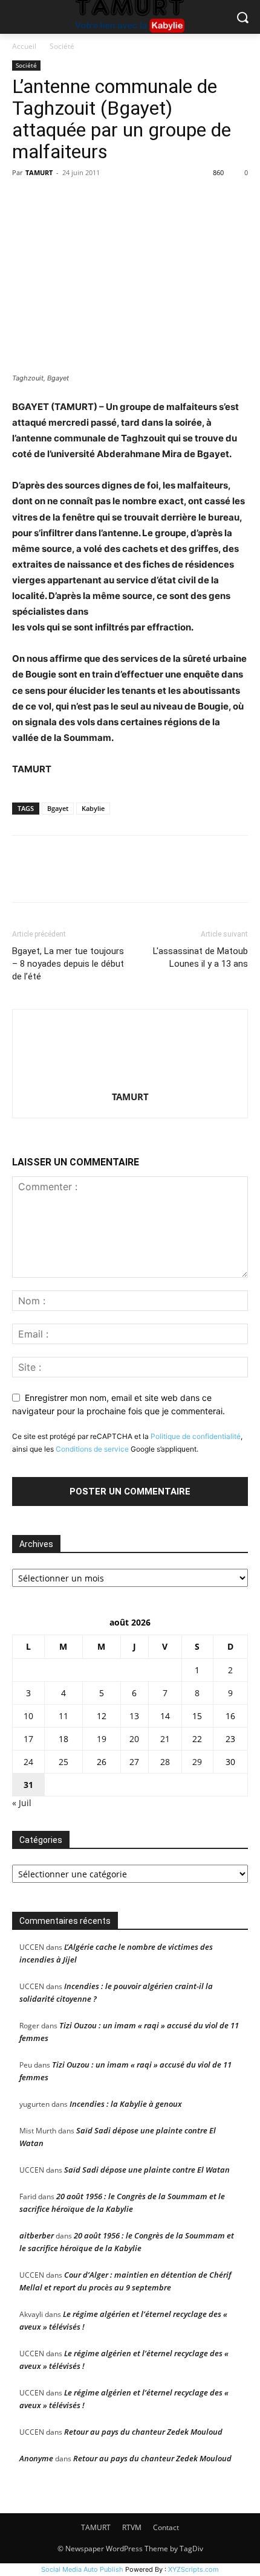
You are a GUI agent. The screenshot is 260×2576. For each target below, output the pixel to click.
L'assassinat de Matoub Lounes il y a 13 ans (200, 957)
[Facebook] (24, 200)
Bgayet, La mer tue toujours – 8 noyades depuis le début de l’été (68, 964)
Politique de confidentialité (196, 1436)
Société (62, 46)
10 (28, 1716)
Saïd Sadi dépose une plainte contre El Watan (147, 2170)
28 (165, 1762)
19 (102, 1739)
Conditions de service (92, 1449)
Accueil (24, 46)
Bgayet (58, 808)
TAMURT (39, 172)
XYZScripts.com (193, 2569)
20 (134, 1739)
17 (28, 1739)
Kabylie (93, 808)
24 (28, 1762)
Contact (166, 2527)
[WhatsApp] (108, 200)
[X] (52, 200)
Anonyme (36, 2458)
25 (63, 1762)
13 (134, 1716)
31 (28, 1785)
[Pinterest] (80, 200)
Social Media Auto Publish (82, 2569)
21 (165, 1739)
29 (197, 1762)
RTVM (132, 2527)
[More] (136, 200)
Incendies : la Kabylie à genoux (126, 2104)
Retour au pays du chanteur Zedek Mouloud (143, 2432)
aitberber (37, 2235)
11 (63, 1716)
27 (134, 1762)
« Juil (22, 1803)
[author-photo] (130, 1080)
